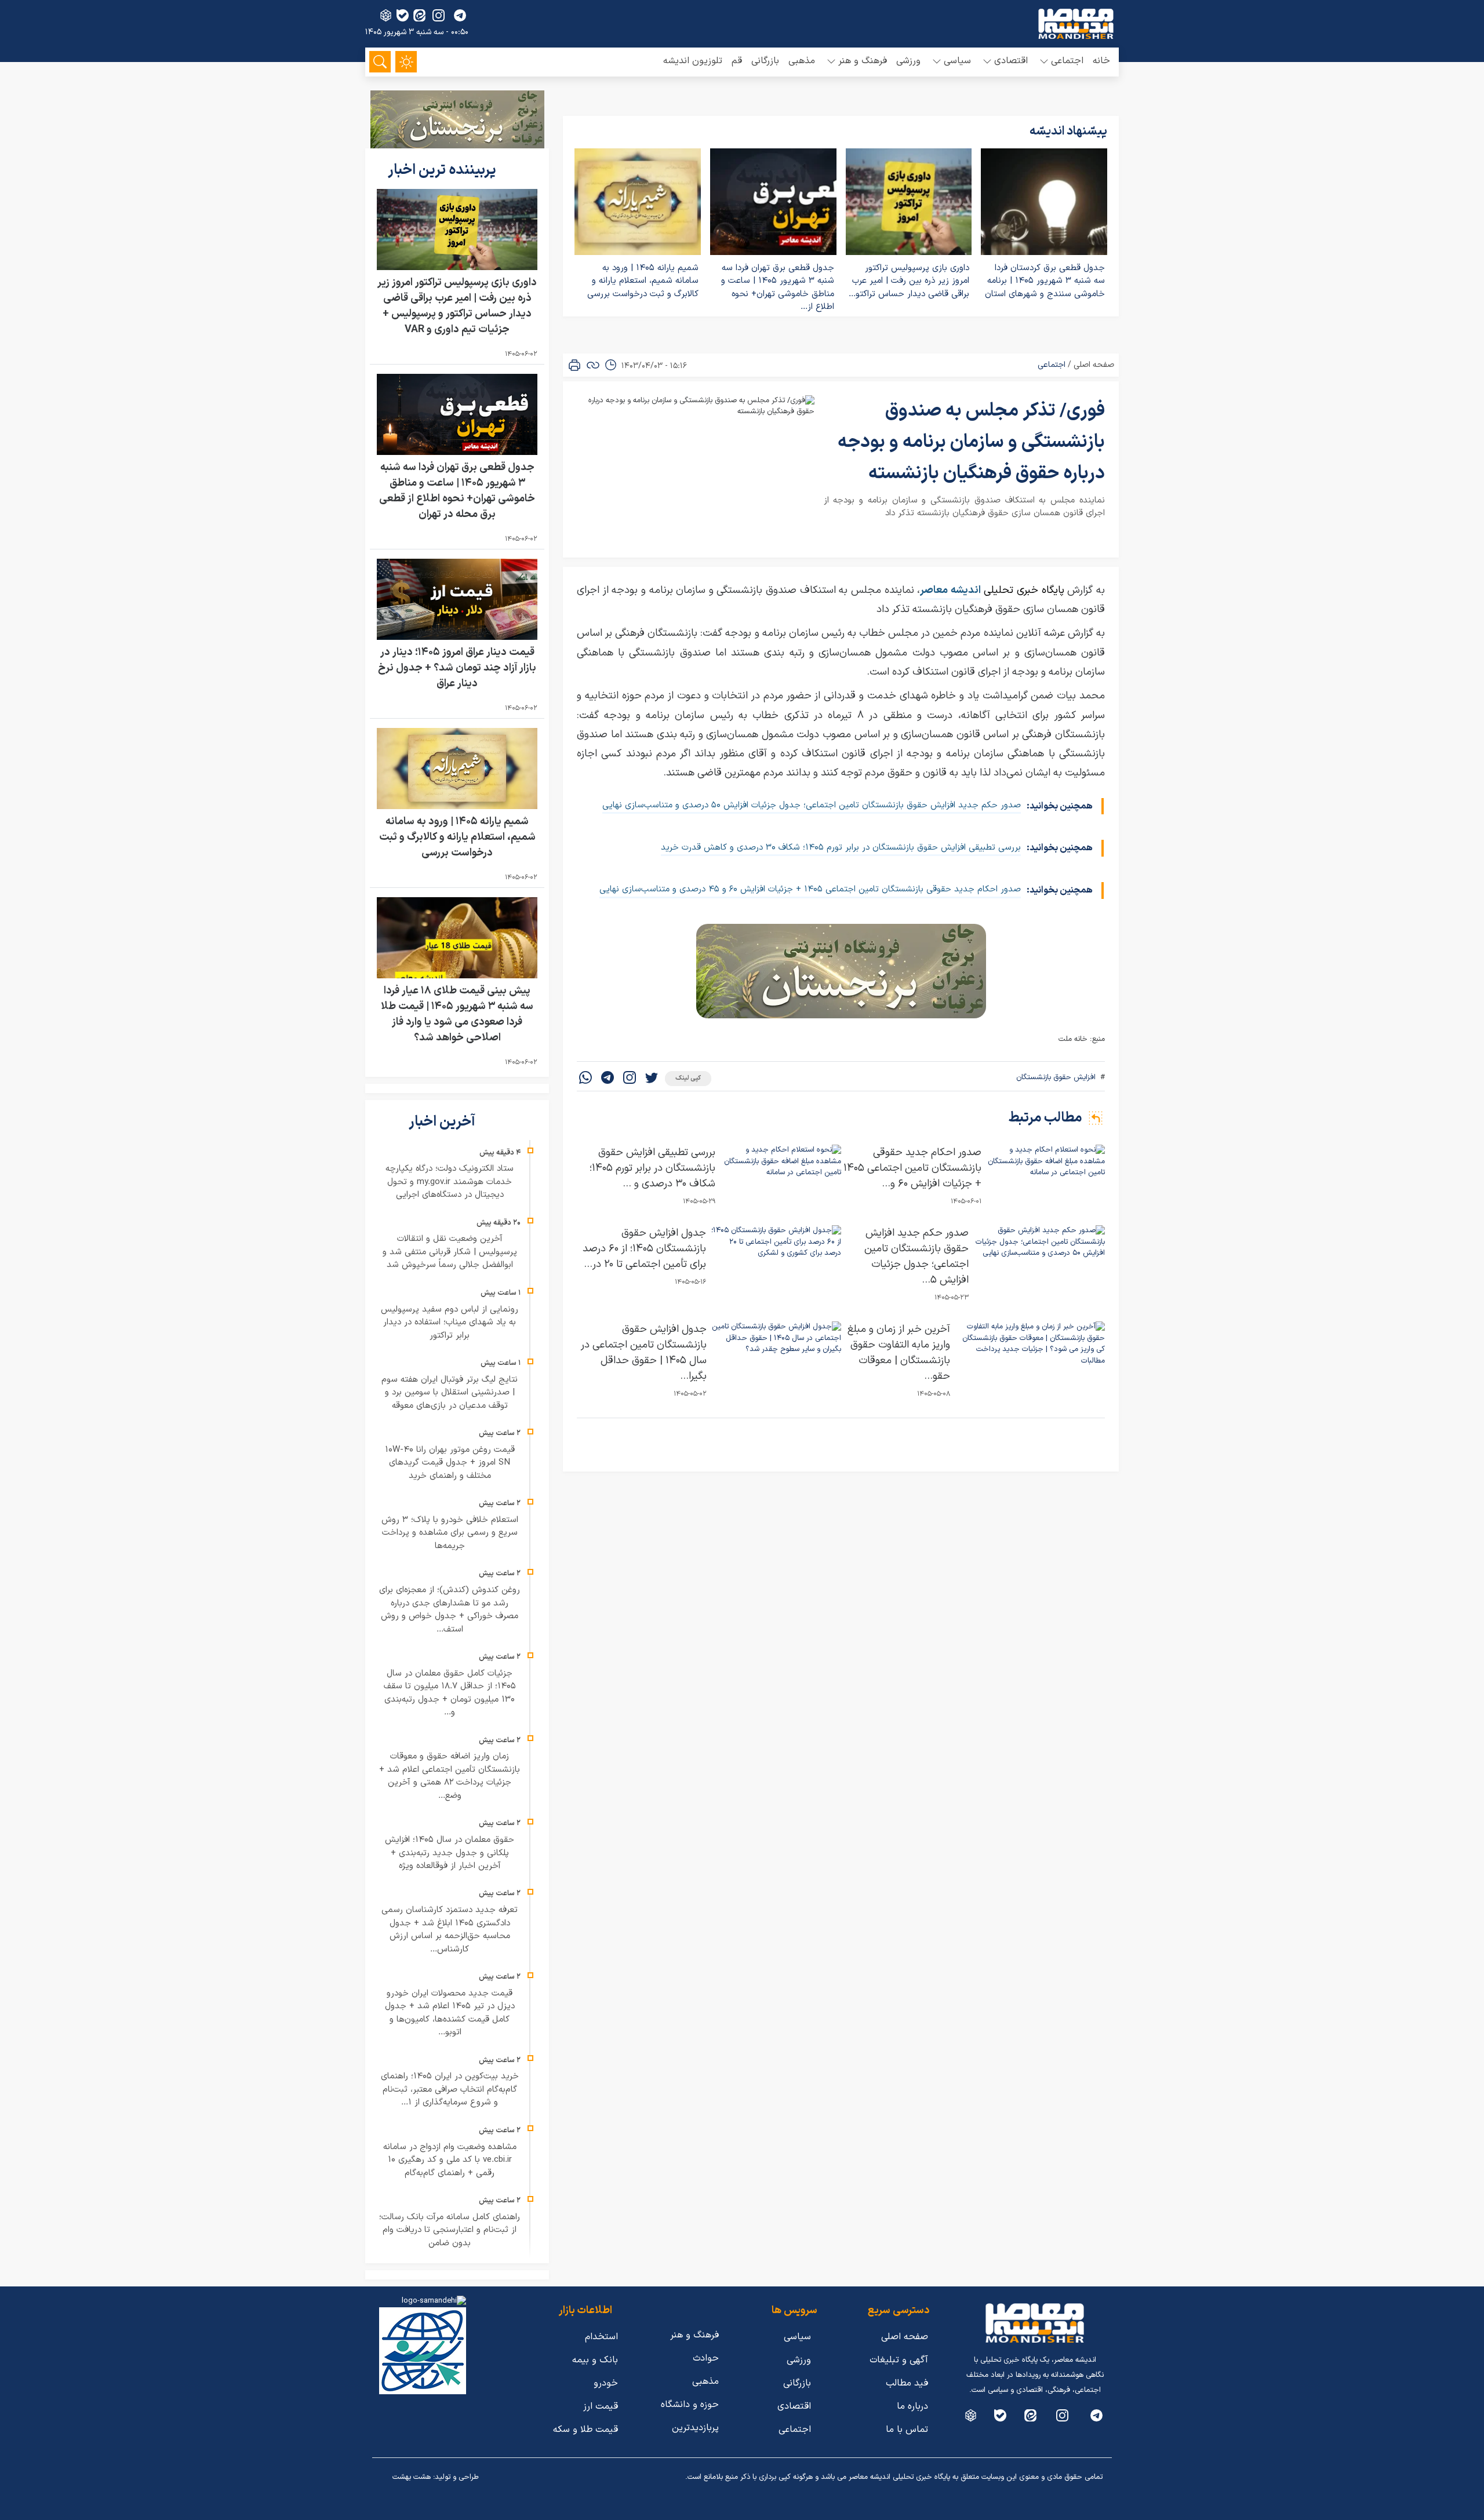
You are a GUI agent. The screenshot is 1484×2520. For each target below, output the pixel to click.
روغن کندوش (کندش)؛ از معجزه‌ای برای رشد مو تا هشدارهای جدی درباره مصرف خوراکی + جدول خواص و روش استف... (450, 1610)
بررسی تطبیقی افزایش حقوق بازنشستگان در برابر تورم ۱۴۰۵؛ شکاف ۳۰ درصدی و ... (652, 1168)
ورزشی (908, 61)
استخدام (601, 2337)
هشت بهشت (412, 2477)
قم (737, 61)
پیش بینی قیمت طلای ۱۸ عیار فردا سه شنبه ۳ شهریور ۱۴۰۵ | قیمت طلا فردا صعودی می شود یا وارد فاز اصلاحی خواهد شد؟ (457, 1014)
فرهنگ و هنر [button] (863, 61)
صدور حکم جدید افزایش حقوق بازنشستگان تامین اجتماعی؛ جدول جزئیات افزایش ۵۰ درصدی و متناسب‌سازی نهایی (812, 805)
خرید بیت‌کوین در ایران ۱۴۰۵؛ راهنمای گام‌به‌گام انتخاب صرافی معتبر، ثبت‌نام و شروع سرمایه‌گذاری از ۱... (450, 2089)
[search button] (380, 62)
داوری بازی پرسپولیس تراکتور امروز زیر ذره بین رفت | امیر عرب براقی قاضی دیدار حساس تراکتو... (909, 281)
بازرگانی (765, 61)
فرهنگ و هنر (694, 2335)
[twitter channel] (1096, 2415)
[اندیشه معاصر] (1076, 24)
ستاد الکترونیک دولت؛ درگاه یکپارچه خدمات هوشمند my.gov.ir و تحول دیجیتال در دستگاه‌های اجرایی (450, 1182)
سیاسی (797, 2337)
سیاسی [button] (957, 61)
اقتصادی (794, 2406)
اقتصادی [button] (1011, 61)
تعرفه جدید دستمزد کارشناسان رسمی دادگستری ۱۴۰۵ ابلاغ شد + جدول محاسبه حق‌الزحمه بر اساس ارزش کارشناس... (450, 1930)
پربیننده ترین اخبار (443, 170)
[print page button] (574, 365)
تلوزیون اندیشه (693, 61)
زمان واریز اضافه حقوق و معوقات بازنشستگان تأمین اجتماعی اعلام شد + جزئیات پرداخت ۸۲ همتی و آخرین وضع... (450, 1776)
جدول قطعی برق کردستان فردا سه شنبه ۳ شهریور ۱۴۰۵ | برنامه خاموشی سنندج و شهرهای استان (1045, 281)
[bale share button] (403, 15)
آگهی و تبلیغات (899, 2360)
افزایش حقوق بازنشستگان (1056, 1077)
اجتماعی (1052, 365)
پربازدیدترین (695, 2428)
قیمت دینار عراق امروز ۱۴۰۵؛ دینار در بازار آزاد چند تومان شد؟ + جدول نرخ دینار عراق (457, 668)
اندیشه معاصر (950, 590)
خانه (1101, 61)
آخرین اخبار (443, 1122)
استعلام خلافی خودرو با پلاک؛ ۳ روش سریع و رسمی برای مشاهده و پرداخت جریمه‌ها (450, 1533)
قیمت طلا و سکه (585, 2430)
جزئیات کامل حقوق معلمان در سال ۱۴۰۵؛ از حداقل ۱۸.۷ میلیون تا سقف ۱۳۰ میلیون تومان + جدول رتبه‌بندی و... (450, 1693)
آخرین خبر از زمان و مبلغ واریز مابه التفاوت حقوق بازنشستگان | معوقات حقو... (899, 1353)
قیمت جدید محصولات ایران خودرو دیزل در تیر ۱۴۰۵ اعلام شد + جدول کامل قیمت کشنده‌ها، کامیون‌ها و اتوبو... (450, 2013)
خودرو (606, 2383)
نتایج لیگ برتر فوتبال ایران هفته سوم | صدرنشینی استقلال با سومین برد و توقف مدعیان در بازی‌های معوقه (450, 1393)
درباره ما (912, 2406)
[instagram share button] (439, 15)
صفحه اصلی (1094, 365)
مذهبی (802, 61)
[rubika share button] (386, 15)
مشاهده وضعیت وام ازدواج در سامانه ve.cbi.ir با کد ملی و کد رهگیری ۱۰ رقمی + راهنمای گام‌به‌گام (450, 2160)
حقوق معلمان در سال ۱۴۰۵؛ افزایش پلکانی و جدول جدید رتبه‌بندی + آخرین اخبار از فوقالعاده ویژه (450, 1853)
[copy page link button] (593, 365)
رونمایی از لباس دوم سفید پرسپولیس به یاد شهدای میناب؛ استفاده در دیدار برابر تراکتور (450, 1323)
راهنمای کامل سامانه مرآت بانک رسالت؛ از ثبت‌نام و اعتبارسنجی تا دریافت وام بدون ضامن (450, 2230)
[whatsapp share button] (585, 1079)
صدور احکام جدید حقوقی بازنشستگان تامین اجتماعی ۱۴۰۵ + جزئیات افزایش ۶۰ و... (912, 1168)
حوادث (706, 2358)
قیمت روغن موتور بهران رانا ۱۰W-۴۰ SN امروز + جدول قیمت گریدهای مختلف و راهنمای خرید (450, 1463)
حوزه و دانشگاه (690, 2405)
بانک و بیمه (595, 2360)
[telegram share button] (460, 15)
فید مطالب (907, 2383)
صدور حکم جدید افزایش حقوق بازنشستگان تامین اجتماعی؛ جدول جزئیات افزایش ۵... (916, 1257)
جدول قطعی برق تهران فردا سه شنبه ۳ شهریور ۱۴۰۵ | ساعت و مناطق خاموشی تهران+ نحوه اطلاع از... (778, 288)
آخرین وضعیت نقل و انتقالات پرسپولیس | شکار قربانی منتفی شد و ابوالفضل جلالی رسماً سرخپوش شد (450, 1252)
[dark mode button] (406, 62)
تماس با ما (907, 2430)
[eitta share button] (419, 15)
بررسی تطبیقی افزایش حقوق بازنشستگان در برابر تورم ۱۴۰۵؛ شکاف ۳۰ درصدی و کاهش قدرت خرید (841, 848)
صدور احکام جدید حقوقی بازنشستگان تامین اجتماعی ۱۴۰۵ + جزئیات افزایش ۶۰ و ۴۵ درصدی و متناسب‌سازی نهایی (810, 889)
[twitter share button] (652, 1079)
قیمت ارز (601, 2406)
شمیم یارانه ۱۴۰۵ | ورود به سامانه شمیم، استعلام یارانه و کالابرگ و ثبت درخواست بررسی (643, 281)
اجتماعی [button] (1067, 61)
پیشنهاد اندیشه (1068, 132)
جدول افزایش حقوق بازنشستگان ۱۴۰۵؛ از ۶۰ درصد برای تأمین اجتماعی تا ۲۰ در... (644, 1249)
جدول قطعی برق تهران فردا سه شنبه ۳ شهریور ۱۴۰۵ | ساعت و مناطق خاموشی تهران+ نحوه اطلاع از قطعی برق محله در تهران (457, 491)
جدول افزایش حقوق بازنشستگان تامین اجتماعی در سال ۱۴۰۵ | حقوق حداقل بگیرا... (644, 1353)
